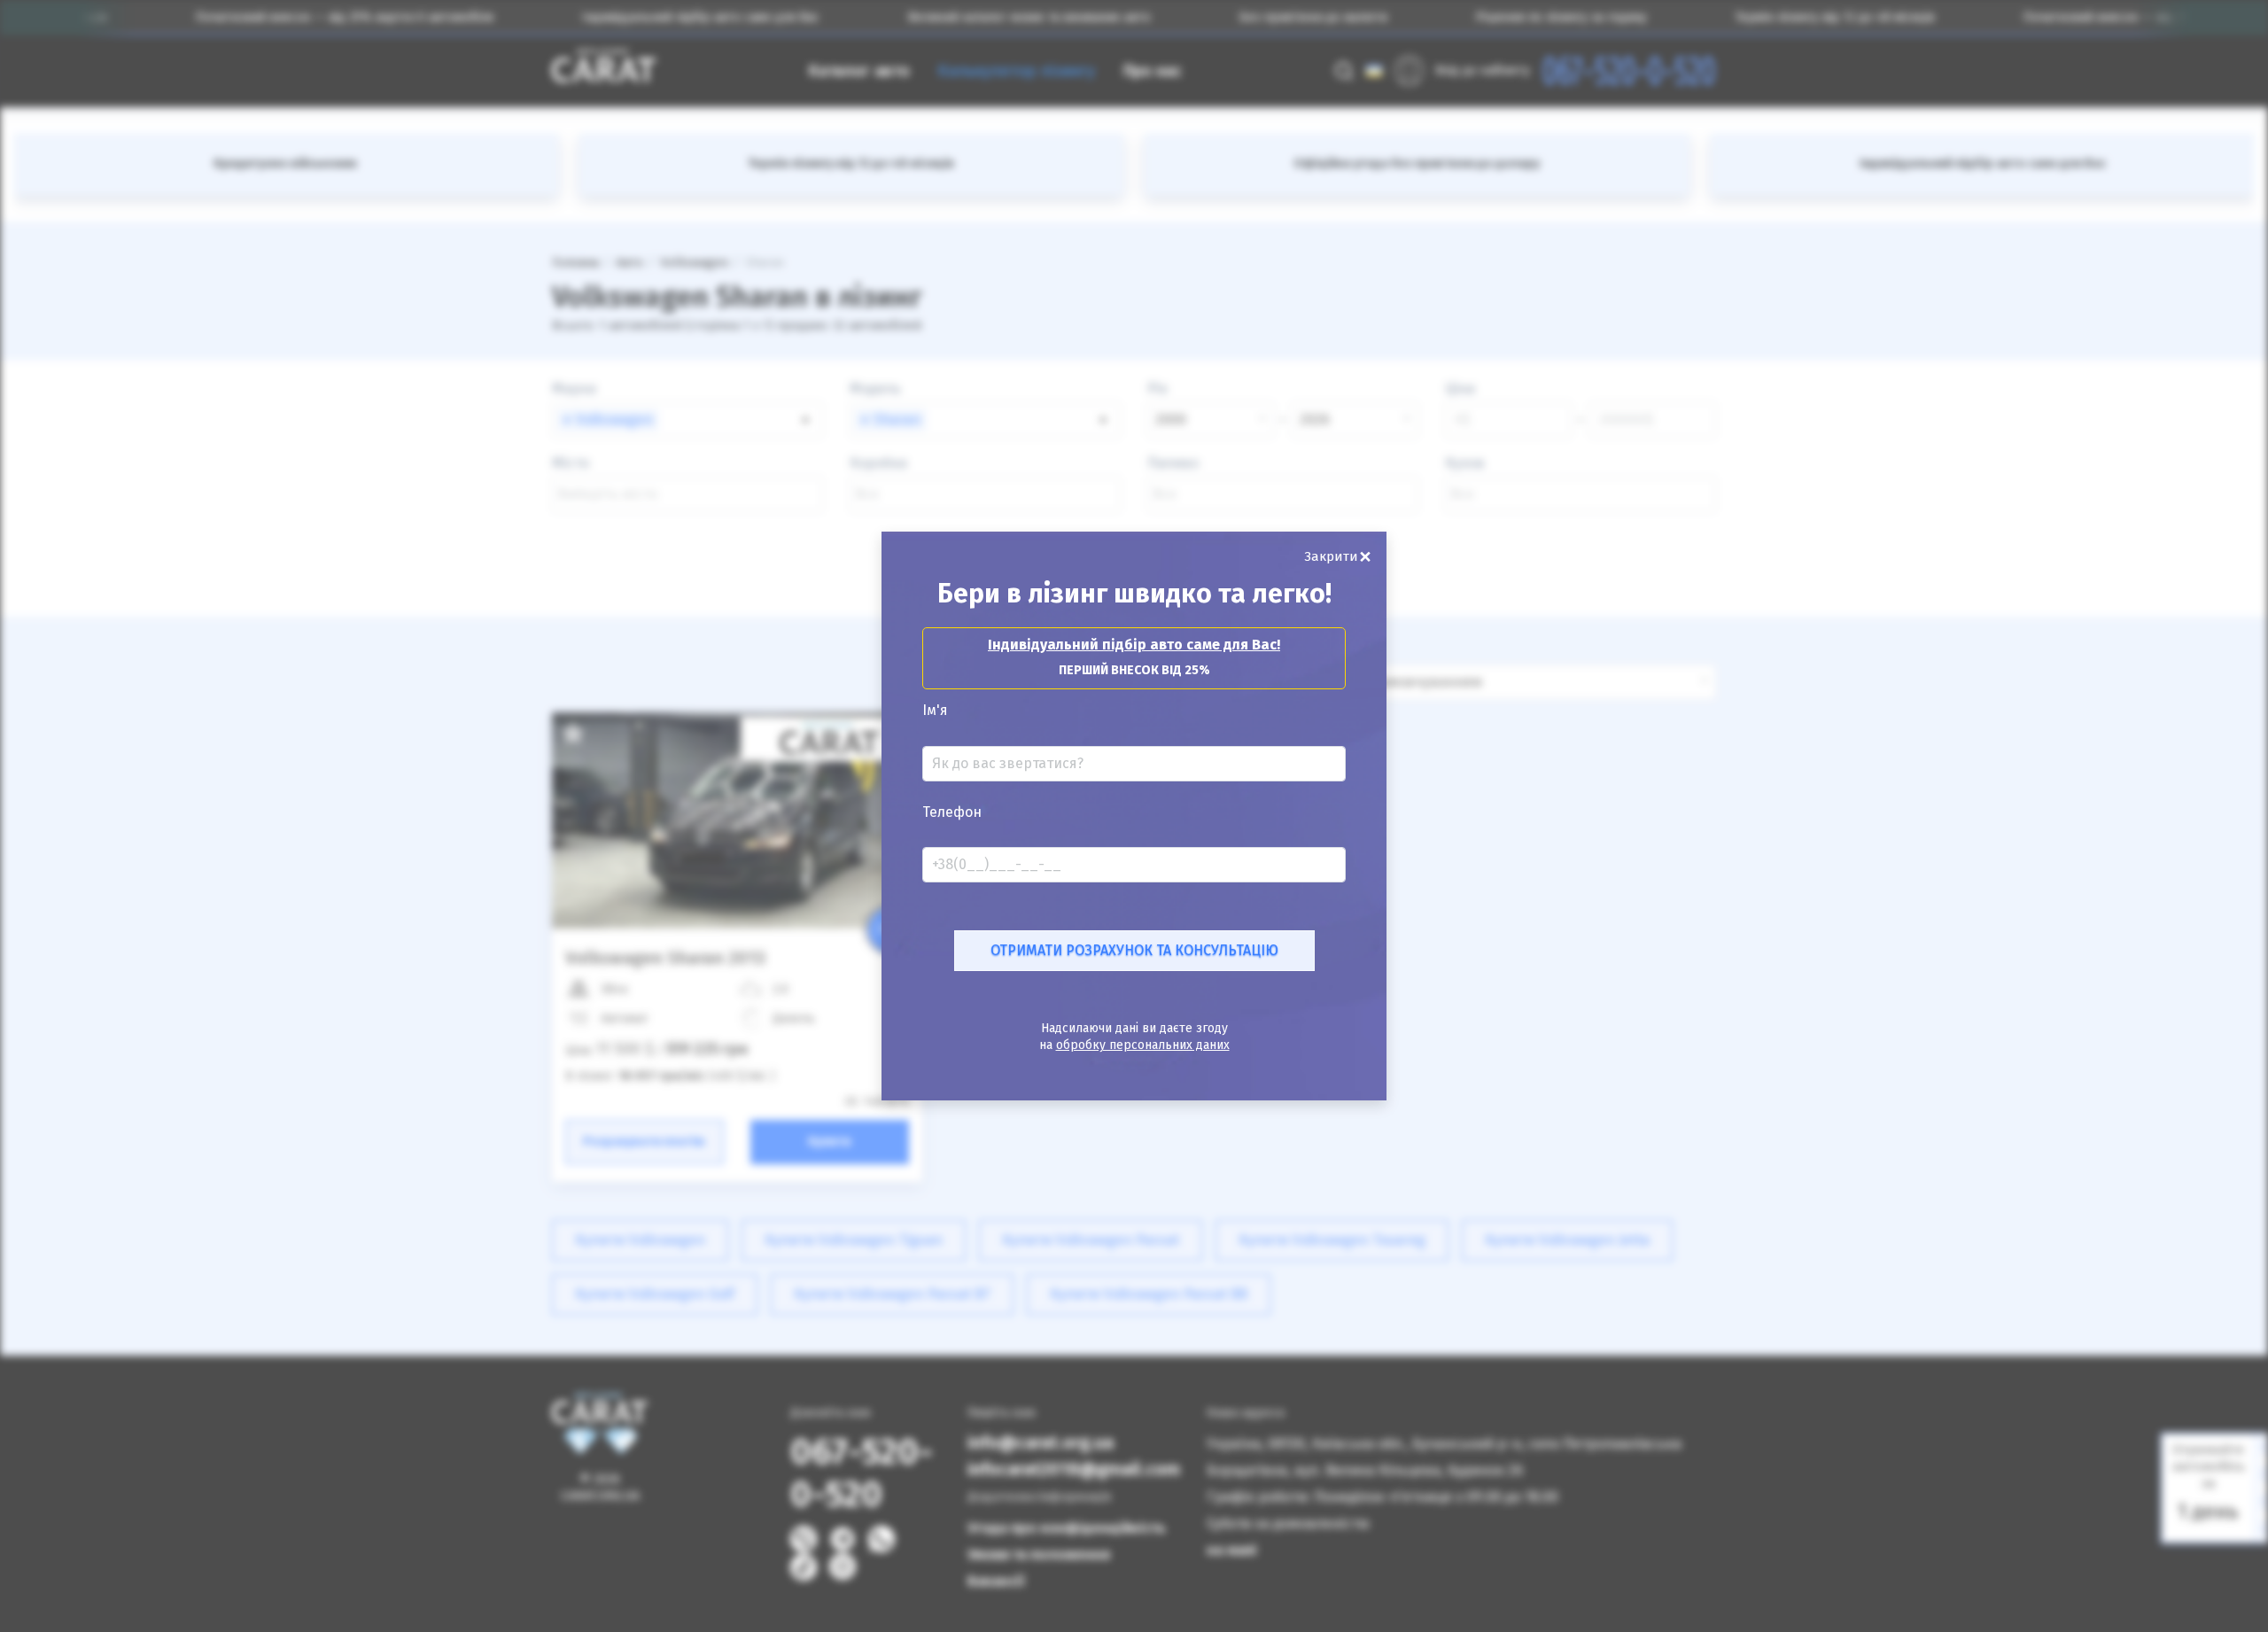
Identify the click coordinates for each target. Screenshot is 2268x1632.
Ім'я (935, 711)
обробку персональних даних (1143, 1045)
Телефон (952, 812)
